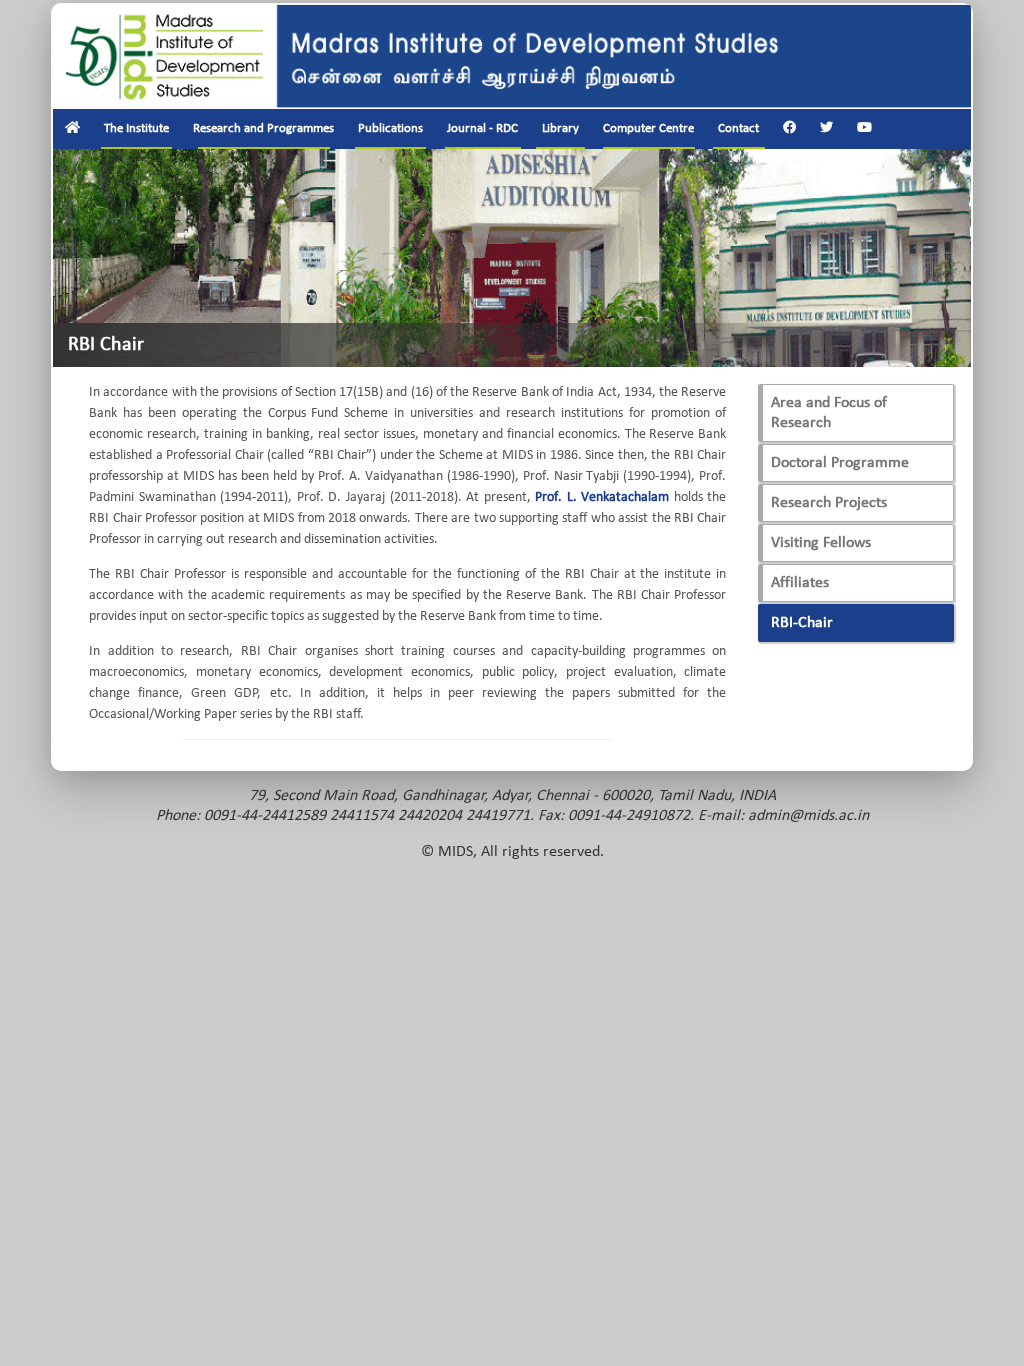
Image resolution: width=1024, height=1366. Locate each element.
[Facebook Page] (789, 129)
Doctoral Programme (840, 463)
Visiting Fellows (821, 543)
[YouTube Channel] (864, 129)
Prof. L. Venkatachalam (602, 497)
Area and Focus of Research (829, 413)
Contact (738, 128)
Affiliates (800, 583)
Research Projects (829, 503)
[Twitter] (826, 129)
